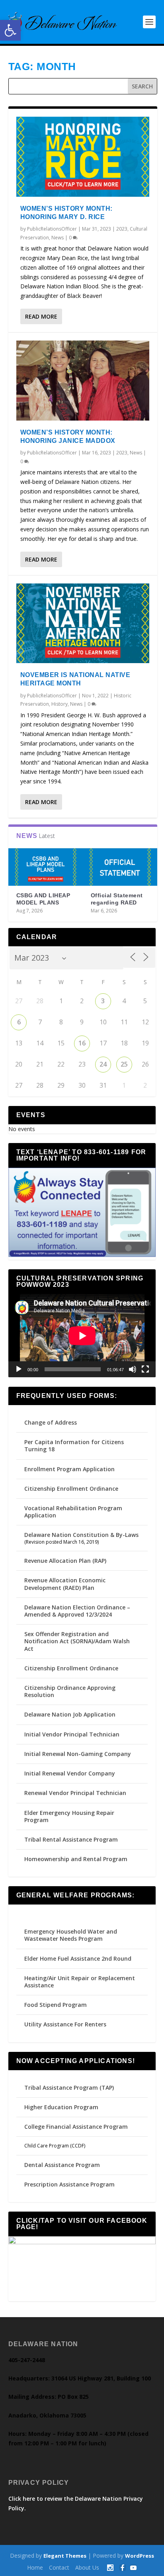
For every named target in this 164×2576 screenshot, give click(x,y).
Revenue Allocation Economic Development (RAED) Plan (65, 1584)
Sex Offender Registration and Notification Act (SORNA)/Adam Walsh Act (77, 1641)
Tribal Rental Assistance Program (72, 1839)
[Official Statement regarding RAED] (120, 867)
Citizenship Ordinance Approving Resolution (70, 1691)
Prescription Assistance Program (69, 2184)
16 (82, 1043)
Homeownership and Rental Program (76, 1859)
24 (103, 1064)
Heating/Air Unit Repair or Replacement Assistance (80, 1982)
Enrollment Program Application (69, 1469)
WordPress (140, 2556)
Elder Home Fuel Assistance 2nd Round (78, 1958)
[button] (10, 30)
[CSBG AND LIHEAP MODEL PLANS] (46, 867)
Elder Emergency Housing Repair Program (69, 1816)
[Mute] (133, 1369)
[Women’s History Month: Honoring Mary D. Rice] (83, 157)
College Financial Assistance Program (76, 2127)
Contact (59, 2567)
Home (35, 2567)
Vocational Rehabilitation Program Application (73, 1512)
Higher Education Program (61, 2107)
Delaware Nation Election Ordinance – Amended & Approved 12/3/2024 (77, 1611)
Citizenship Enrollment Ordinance (71, 1489)
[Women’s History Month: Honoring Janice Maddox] (83, 381)
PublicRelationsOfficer (52, 229)
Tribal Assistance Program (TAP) (69, 2088)
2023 (122, 229)
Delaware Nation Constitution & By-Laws (81, 1535)
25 (124, 1064)
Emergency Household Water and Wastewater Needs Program (71, 1935)
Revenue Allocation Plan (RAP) (65, 1561)
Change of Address (51, 1422)
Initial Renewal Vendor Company (70, 1773)
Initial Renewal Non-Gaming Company (78, 1754)
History (60, 704)
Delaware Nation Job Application (70, 1714)
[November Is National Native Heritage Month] (83, 623)
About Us (87, 2567)
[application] (82, 1336)
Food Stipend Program (56, 2005)
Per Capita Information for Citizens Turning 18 (74, 1446)
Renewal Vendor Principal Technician (75, 1793)
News (58, 238)
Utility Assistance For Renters (65, 2024)
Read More (41, 316)
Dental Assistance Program (62, 2165)
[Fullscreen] (145, 1369)
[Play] (19, 1369)
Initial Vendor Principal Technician (72, 1734)
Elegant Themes (65, 2556)
